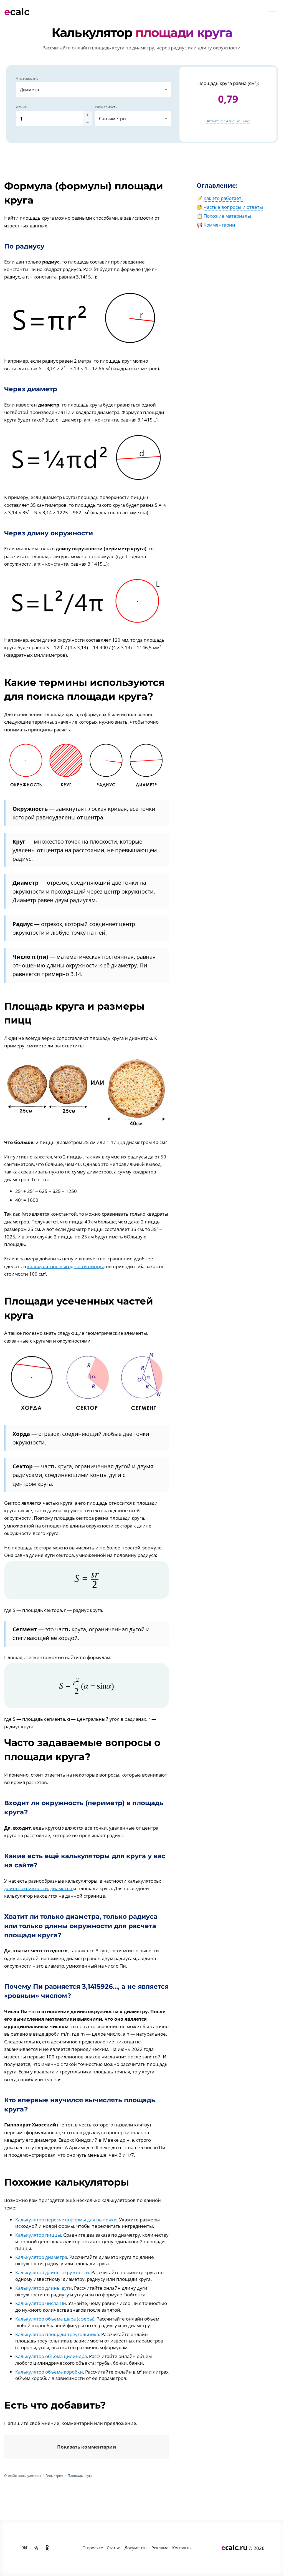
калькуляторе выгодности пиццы (65, 1266)
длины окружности (26, 1888)
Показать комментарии (87, 2447)
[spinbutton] (49, 119)
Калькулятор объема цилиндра (51, 2356)
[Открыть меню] (273, 12)
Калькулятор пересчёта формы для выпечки (66, 2220)
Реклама (160, 2548)
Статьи (114, 2548)
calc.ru (234, 2547)
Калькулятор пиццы (38, 2235)
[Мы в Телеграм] (36, 2548)
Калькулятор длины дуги (44, 2288)
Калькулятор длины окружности (52, 2272)
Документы (136, 2548)
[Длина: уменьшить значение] (87, 122)
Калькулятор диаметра (41, 2257)
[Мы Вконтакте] (25, 2548)
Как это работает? (223, 198)
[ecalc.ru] (19, 12)
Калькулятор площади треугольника (57, 2334)
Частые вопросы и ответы (233, 207)
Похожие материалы (227, 216)
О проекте (93, 2548)
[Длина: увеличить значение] (87, 115)
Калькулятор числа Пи (41, 2303)
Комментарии (219, 225)
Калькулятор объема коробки (49, 2372)
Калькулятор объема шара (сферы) (55, 2319)
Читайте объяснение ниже (228, 121)
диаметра (62, 1888)
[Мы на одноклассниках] (47, 2548)
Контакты (182, 2548)
